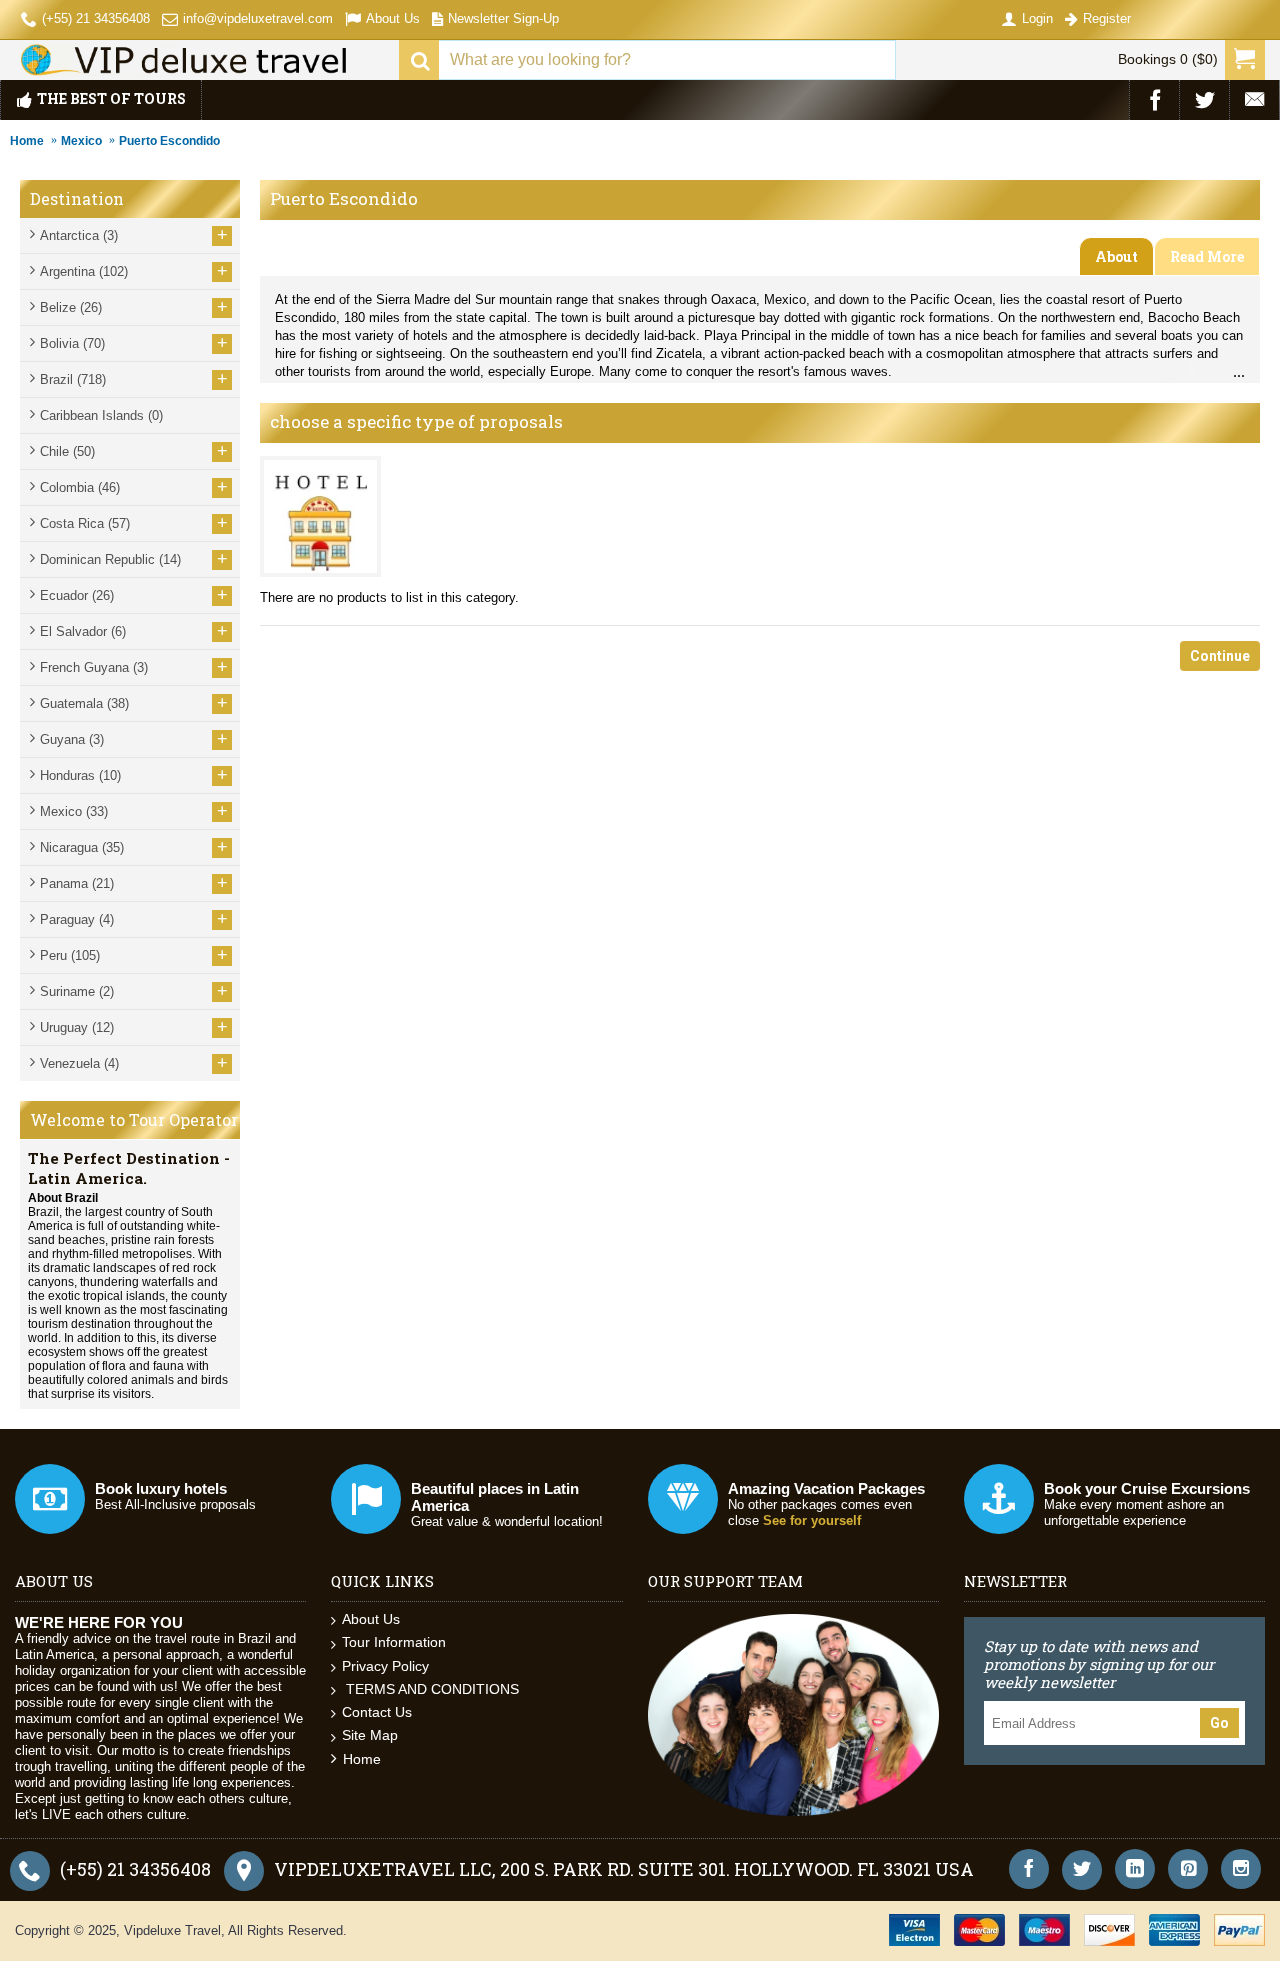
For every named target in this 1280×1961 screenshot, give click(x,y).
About (1116, 256)
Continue (1220, 656)
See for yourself (812, 1520)
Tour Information (394, 1642)
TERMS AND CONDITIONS (430, 1689)
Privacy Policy (385, 1666)
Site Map (370, 1735)
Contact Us (377, 1712)
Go (1219, 1723)
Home (27, 141)
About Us (371, 1619)
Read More (1207, 256)
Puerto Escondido (169, 141)
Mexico (81, 141)
